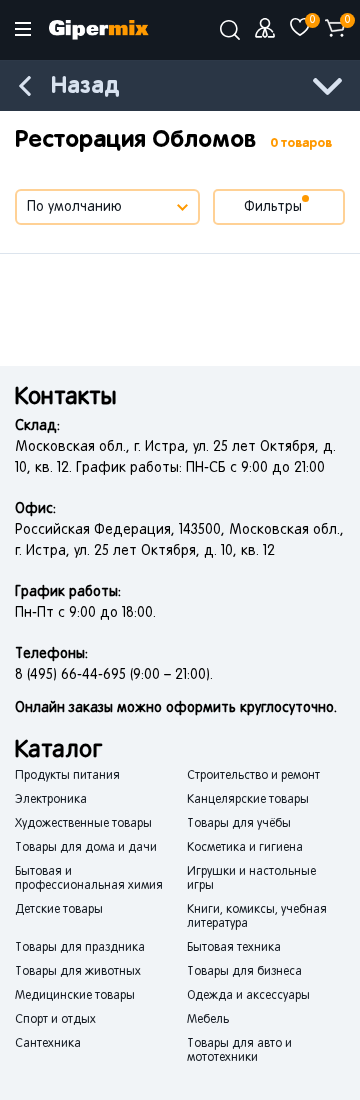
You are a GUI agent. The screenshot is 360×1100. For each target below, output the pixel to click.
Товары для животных (78, 972)
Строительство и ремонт (253, 776)
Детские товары (59, 910)
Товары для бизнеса (244, 972)
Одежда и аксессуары (248, 996)
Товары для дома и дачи (86, 848)
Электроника (51, 800)
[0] (300, 28)
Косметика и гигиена (245, 848)
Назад (85, 86)
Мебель (208, 1020)
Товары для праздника (80, 948)
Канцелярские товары (248, 800)
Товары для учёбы (239, 824)
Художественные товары (83, 824)
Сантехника (48, 1044)
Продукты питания (67, 776)
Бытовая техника (234, 948)
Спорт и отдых (55, 1020)
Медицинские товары (75, 996)
